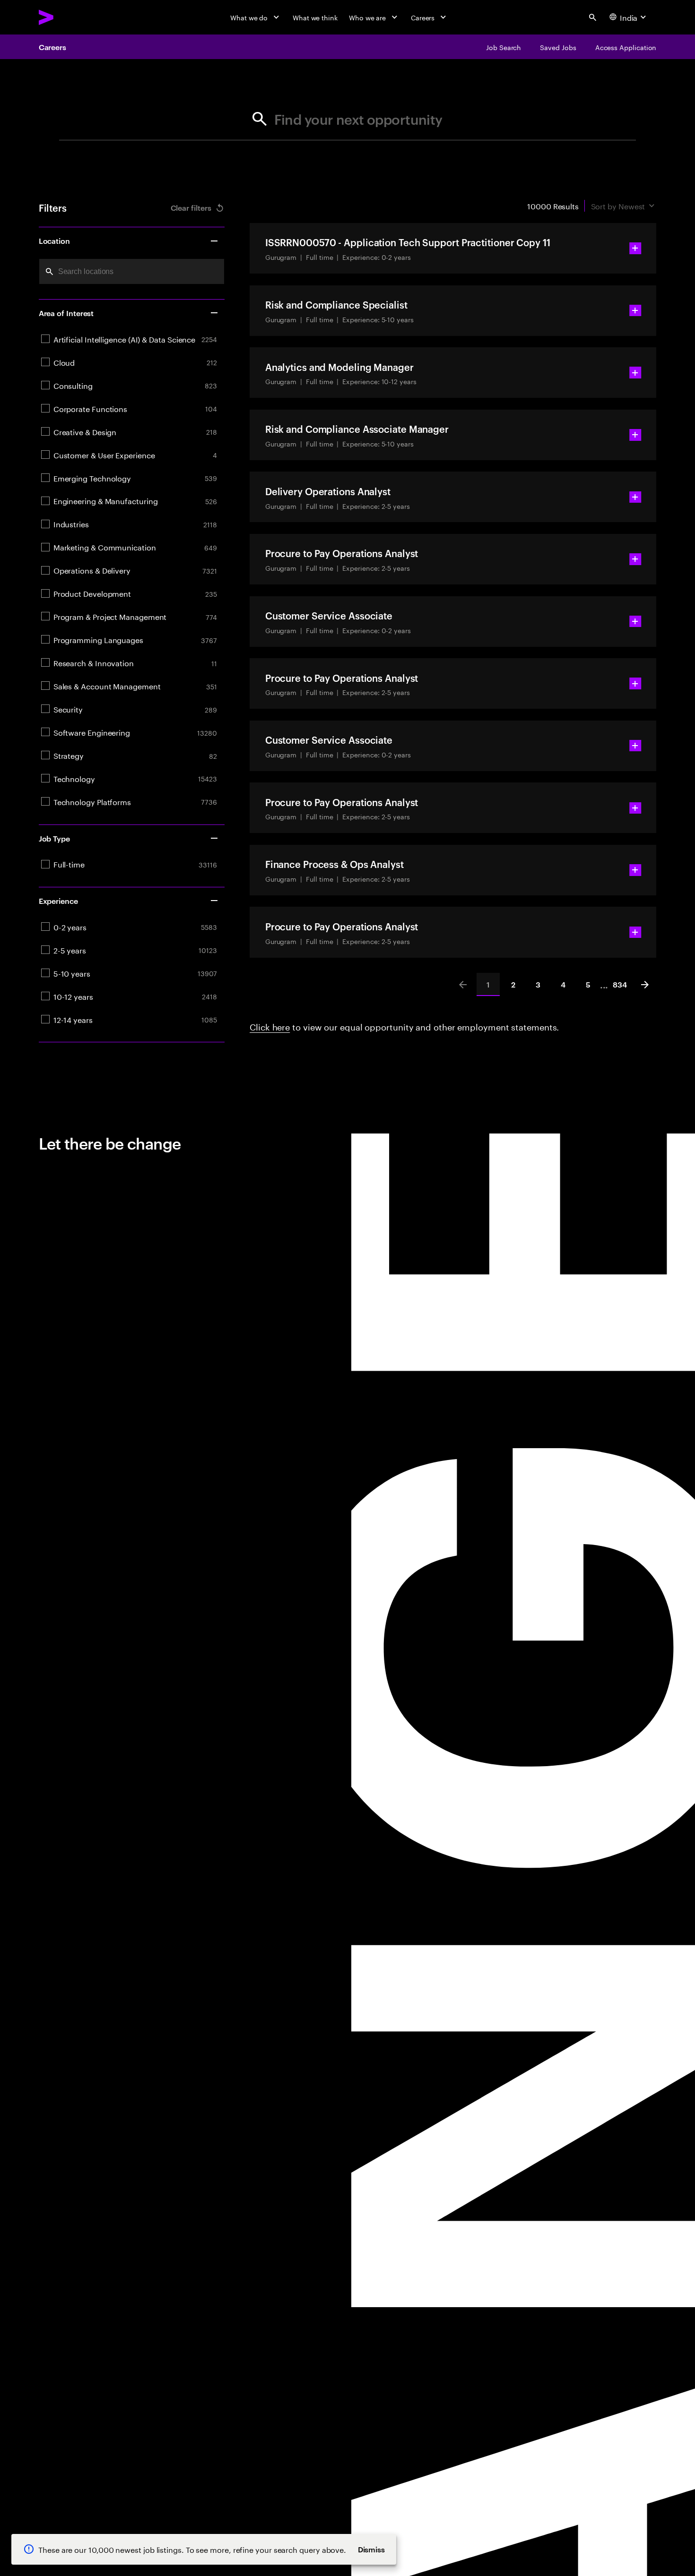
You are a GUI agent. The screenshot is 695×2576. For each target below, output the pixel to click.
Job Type (54, 838)
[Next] (645, 984)
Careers (52, 47)
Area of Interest (66, 313)
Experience (58, 901)
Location (54, 240)
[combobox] (132, 271)
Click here (270, 1026)
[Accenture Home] (68, 17)
